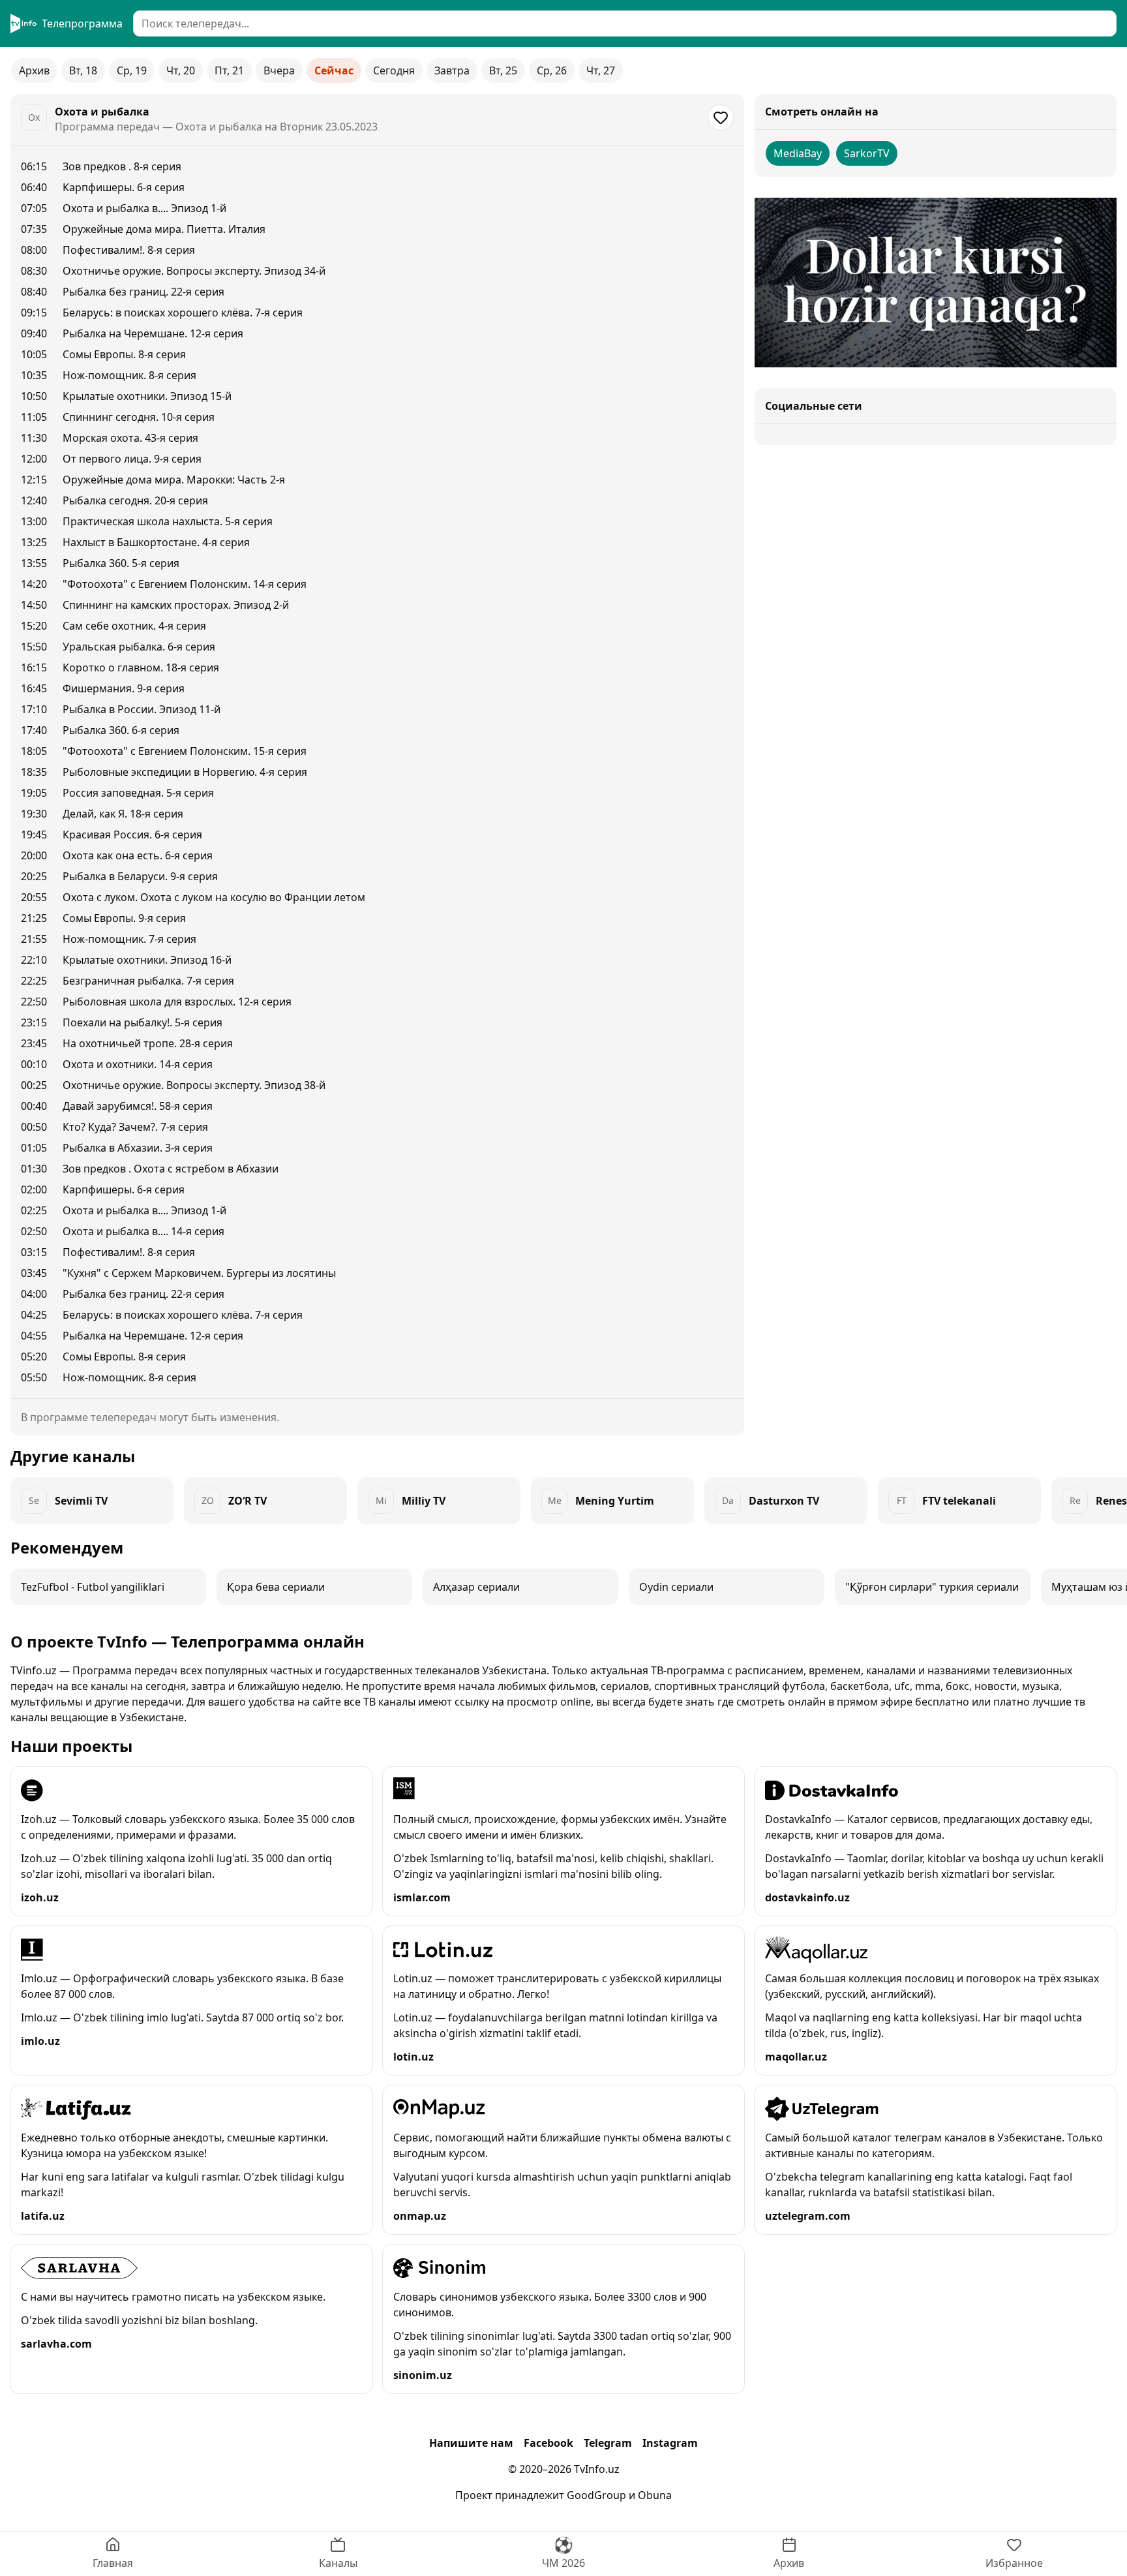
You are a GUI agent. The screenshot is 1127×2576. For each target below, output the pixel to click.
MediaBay (798, 153)
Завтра (452, 70)
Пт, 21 (229, 70)
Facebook (548, 2443)
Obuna (655, 2495)
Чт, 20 (181, 70)
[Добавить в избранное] (721, 117)
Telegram (608, 2443)
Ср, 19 (132, 70)
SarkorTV (867, 153)
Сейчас (334, 70)
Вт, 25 (503, 70)
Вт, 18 (83, 70)
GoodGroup (596, 2495)
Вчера (279, 70)
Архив (34, 70)
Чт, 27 (601, 70)
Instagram (670, 2443)
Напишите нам (471, 2443)
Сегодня (394, 70)
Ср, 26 (552, 70)
